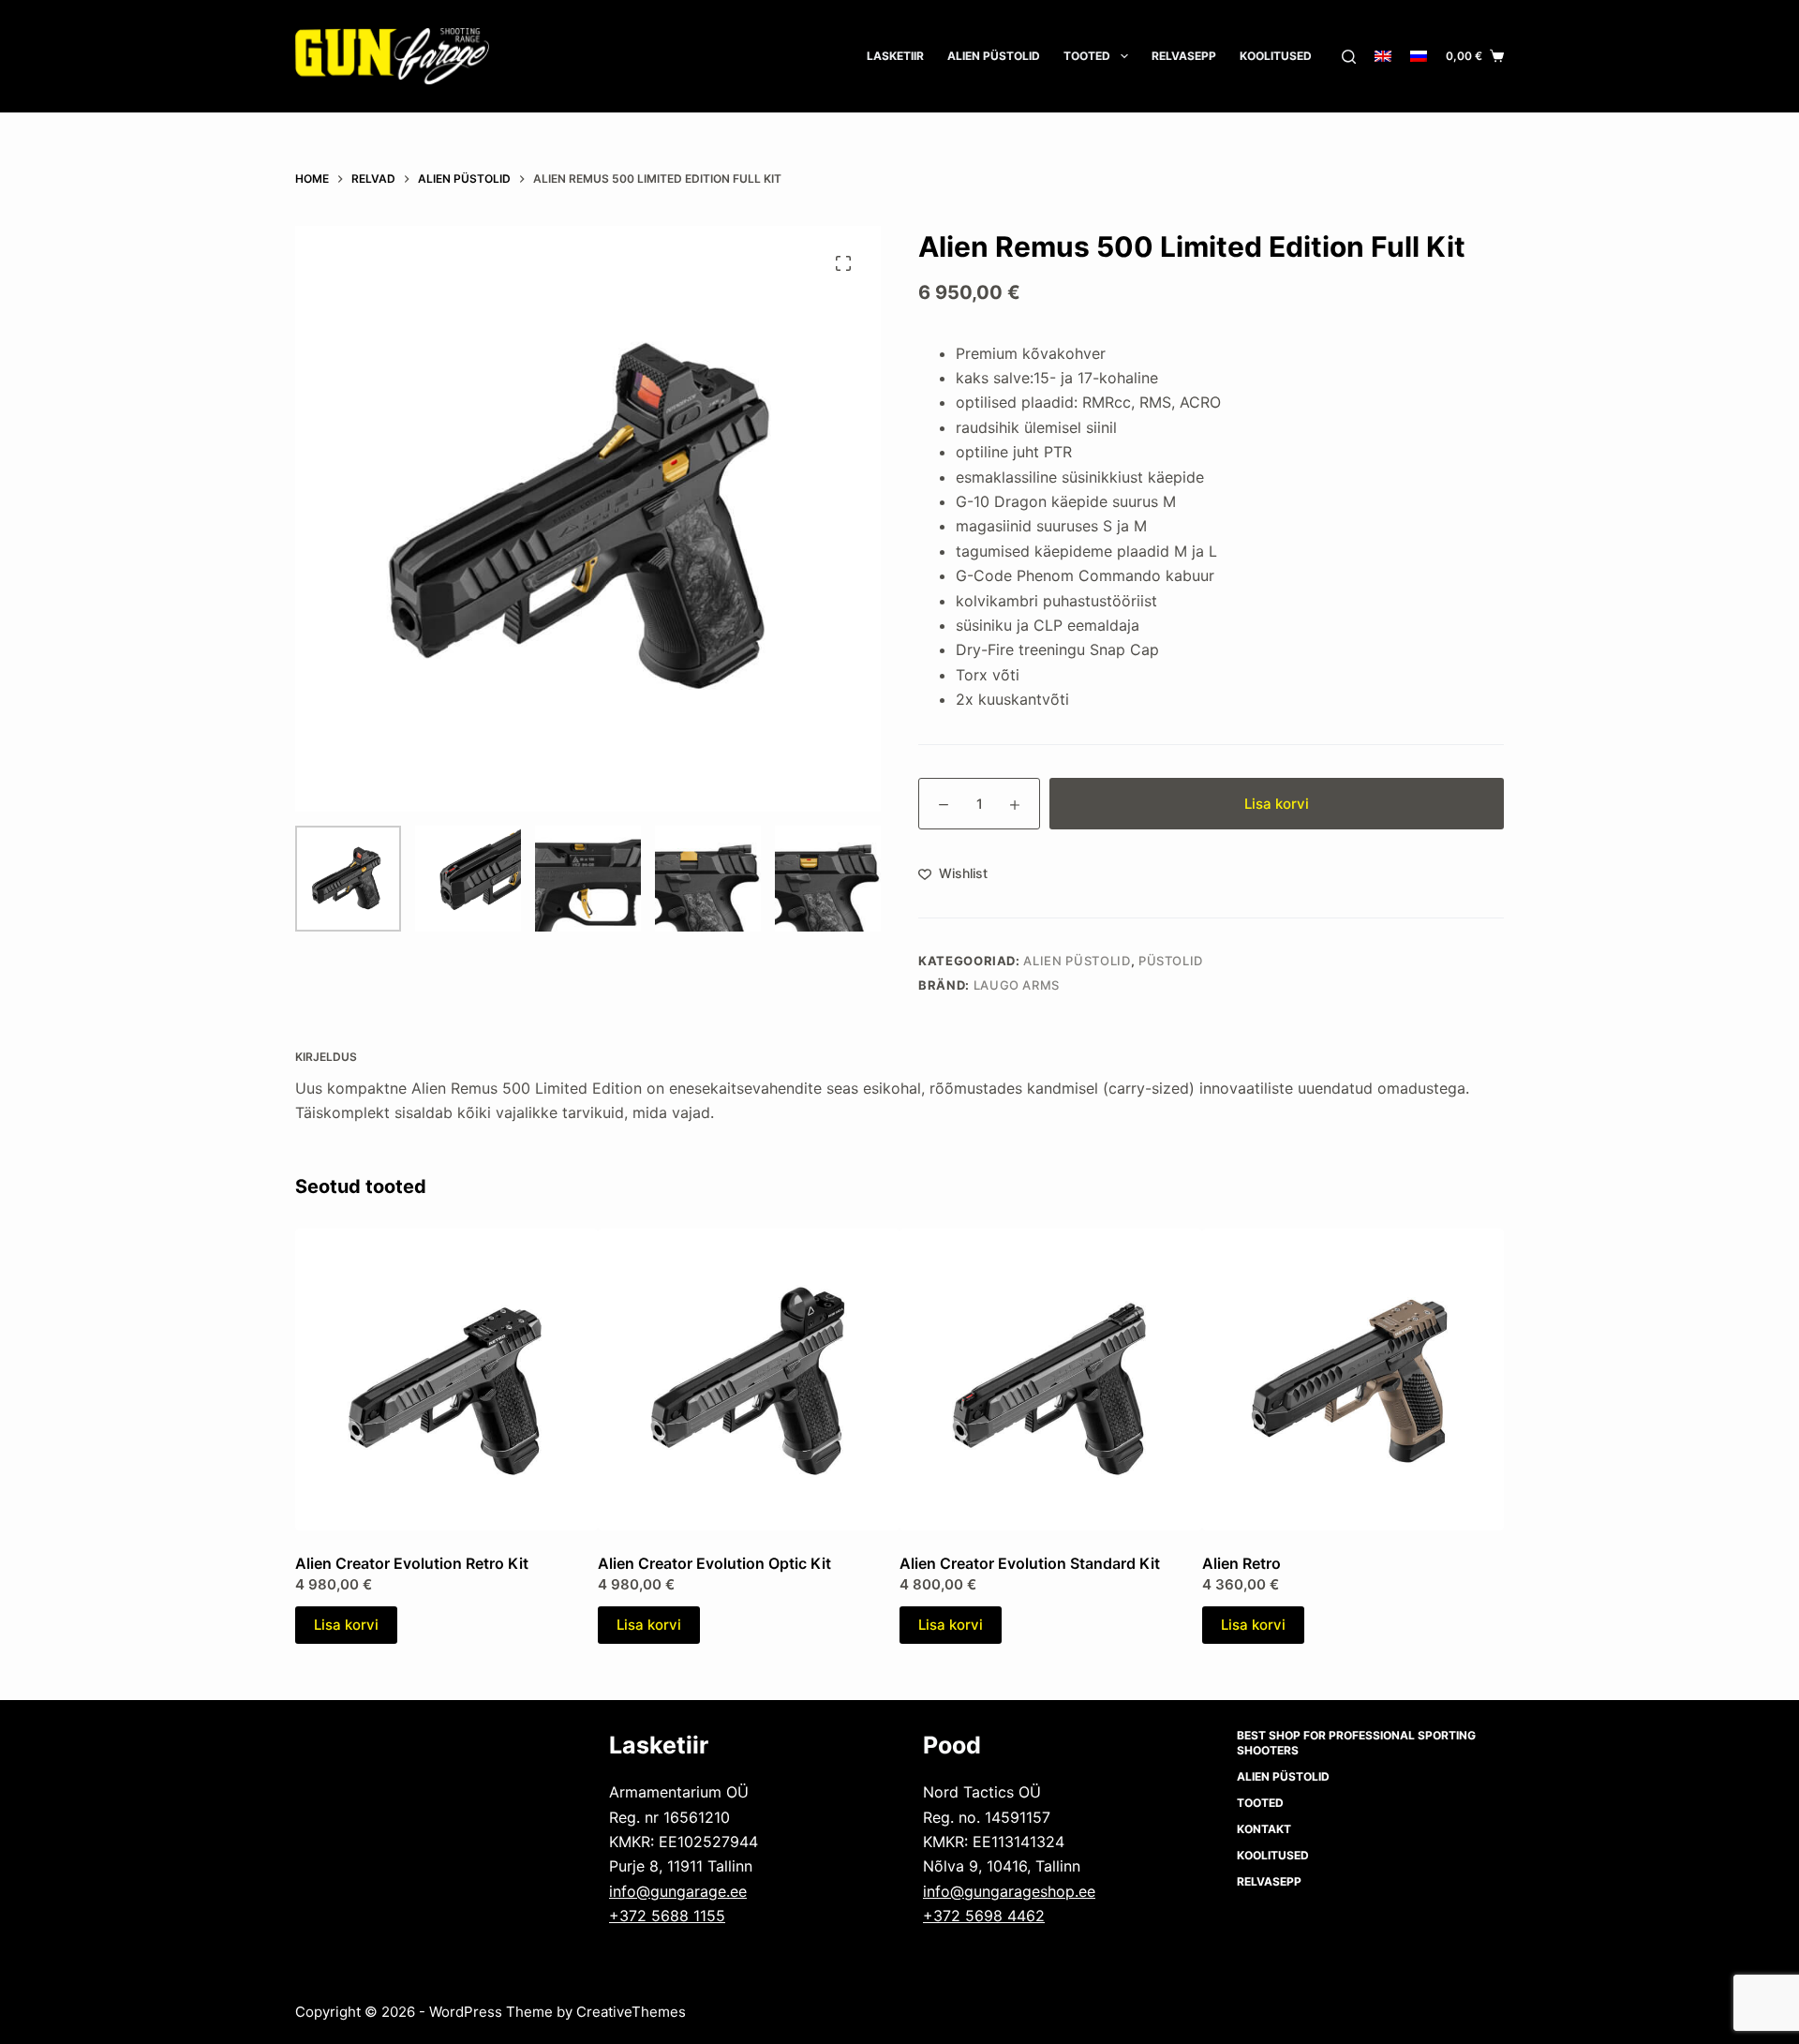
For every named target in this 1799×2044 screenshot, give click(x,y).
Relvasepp (1184, 56)
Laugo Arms (1017, 985)
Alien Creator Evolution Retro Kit (412, 1563)
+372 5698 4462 (984, 1916)
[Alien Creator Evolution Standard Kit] (1051, 1380)
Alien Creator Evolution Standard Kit (1030, 1563)
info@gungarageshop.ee (1009, 1891)
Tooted (1087, 56)
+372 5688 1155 (667, 1916)
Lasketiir (895, 56)
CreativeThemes (631, 2012)
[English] (1383, 56)
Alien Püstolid (1077, 961)
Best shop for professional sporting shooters (1356, 1743)
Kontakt (1264, 1829)
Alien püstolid (994, 56)
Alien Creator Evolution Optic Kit (714, 1563)
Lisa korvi (1277, 804)
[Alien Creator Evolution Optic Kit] (749, 1380)
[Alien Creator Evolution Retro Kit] (446, 1380)
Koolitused (1276, 56)
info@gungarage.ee (678, 1891)
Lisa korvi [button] (346, 1625)
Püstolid (1171, 961)
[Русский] (1419, 56)
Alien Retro (1241, 1563)
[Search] (1349, 57)
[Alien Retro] (1353, 1380)
